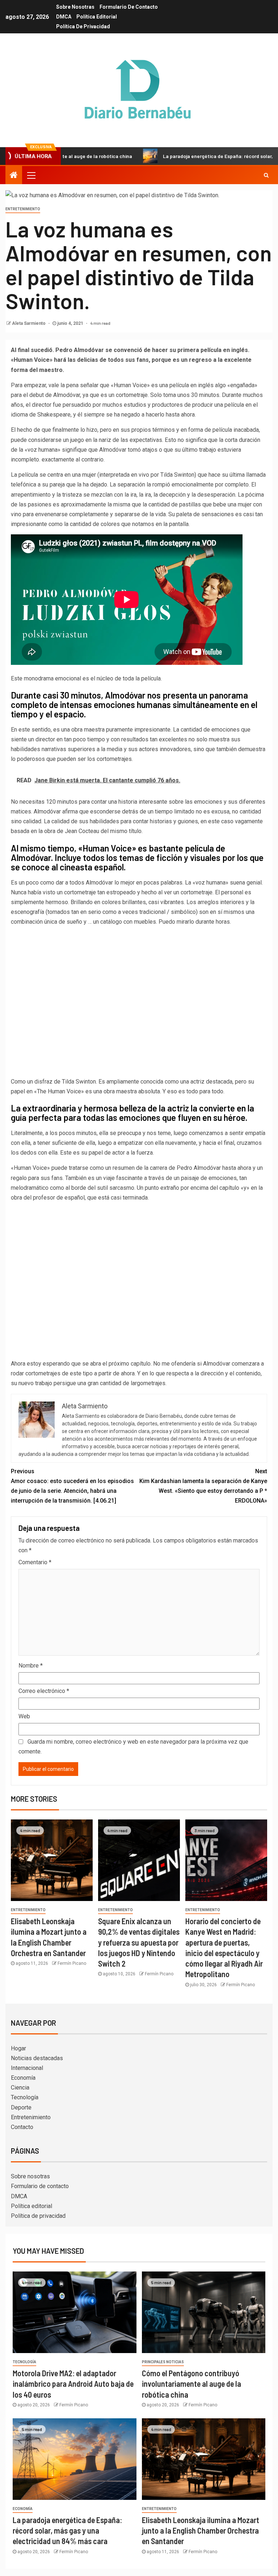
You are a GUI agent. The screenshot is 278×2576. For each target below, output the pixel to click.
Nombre (31, 1666)
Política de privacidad (83, 26)
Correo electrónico (44, 1691)
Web (24, 1716)
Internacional (27, 2068)
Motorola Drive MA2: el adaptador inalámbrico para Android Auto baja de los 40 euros (73, 2384)
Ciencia (20, 2088)
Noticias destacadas (37, 2058)
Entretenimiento (23, 209)
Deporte (21, 2107)
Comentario (35, 1562)
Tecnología (25, 2097)
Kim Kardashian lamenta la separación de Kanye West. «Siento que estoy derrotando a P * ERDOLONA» (203, 1486)
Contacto (22, 2127)
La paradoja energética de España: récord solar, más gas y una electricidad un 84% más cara (67, 2531)
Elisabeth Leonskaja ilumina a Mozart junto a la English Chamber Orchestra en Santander (201, 2531)
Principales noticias (163, 2362)
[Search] (266, 175)
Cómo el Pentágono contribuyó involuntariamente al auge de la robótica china (191, 2384)
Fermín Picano (72, 1963)
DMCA (64, 17)
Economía (23, 2078)
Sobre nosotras (75, 7)
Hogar (18, 2048)
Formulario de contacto (129, 7)
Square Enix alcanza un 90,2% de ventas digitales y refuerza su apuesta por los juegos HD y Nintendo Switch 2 (139, 1942)
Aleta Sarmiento (29, 323)
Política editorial (97, 17)
